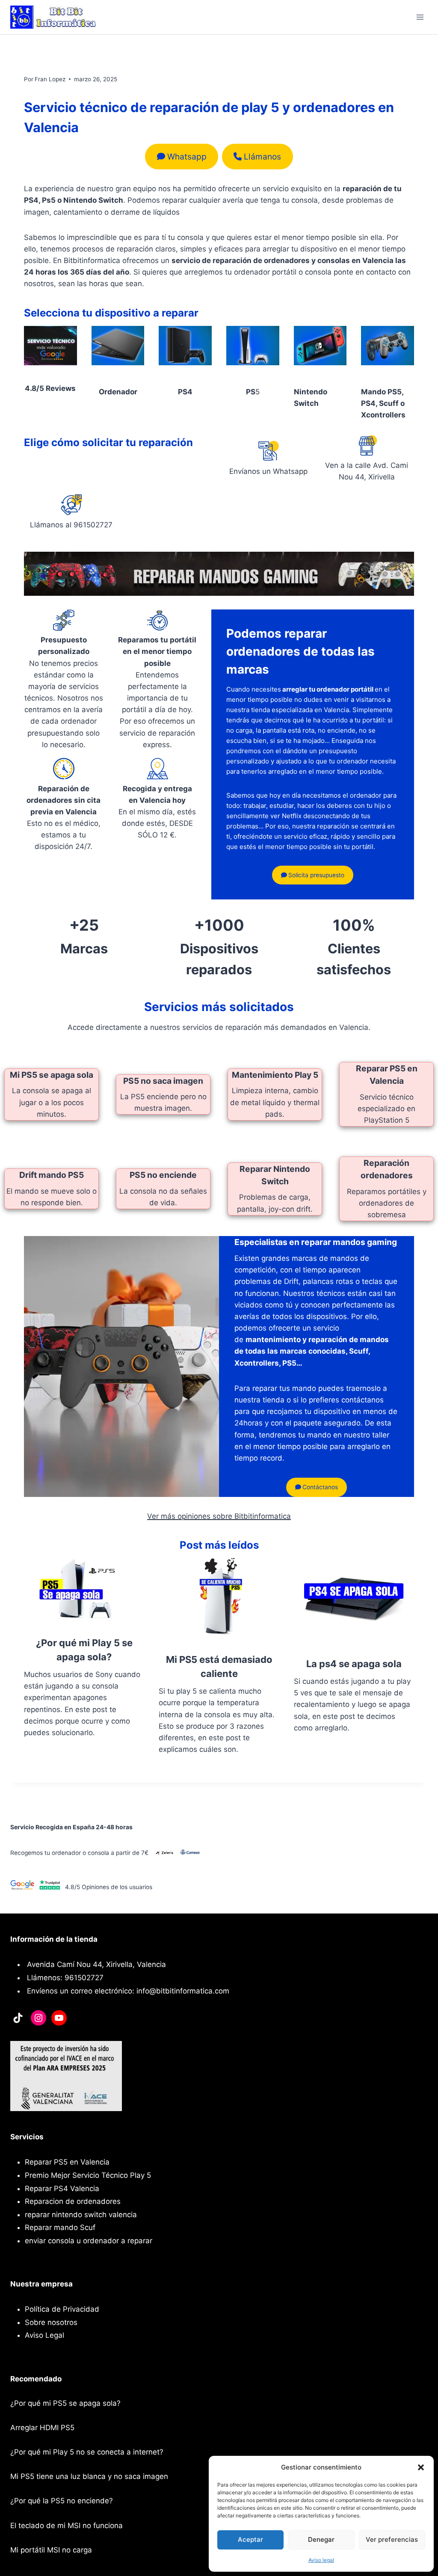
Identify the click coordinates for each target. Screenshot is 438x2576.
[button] (421, 2467)
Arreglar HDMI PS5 (42, 2428)
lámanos (262, 157)
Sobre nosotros (51, 2322)
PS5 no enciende (163, 1175)
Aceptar (250, 2539)
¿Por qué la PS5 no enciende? (62, 2501)
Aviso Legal (44, 2335)
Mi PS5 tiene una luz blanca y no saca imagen (89, 2476)
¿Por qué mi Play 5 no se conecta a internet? (87, 2452)
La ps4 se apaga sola (354, 1664)
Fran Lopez (50, 79)
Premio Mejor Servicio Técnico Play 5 (88, 2175)
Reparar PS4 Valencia (62, 2189)
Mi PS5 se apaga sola (52, 1075)
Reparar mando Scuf (60, 2227)
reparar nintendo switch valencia (81, 2215)
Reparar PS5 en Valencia (67, 2162)
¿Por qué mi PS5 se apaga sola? (65, 2403)
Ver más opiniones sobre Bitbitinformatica (219, 1516)
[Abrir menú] (420, 17)
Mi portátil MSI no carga (51, 2550)
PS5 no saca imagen (163, 1081)
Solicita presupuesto (315, 875)
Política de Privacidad (62, 2309)
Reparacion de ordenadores (73, 2201)
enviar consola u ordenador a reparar (89, 2241)
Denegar (321, 2539)
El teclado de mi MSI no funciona (67, 2526)
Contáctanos (319, 1487)
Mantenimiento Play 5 (275, 1075)
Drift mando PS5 (52, 1175)
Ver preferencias (392, 2539)
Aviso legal (321, 2560)
